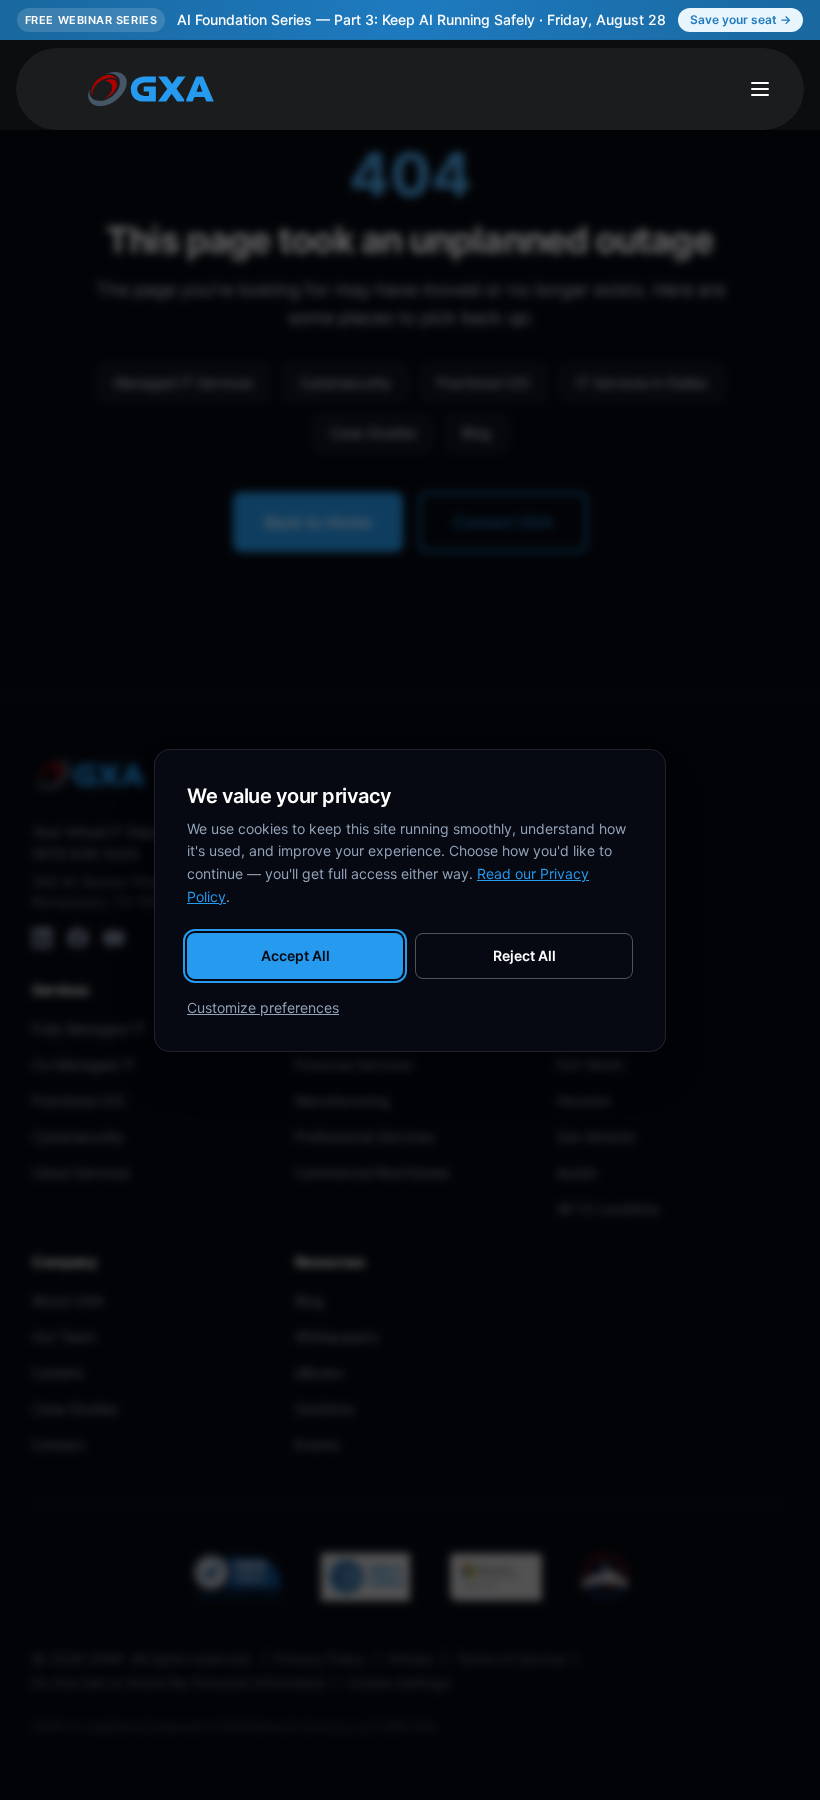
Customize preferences (263, 1007)
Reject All (524, 955)
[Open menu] (760, 89)
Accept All (295, 955)
